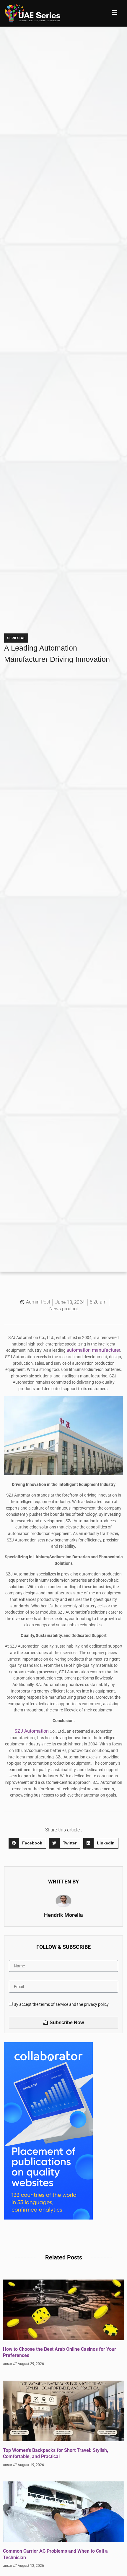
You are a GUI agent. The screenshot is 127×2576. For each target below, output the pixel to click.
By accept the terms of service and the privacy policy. (62, 2005)
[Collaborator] (48, 2218)
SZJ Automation (32, 1731)
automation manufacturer (93, 1350)
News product (64, 1309)
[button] (27, 1843)
